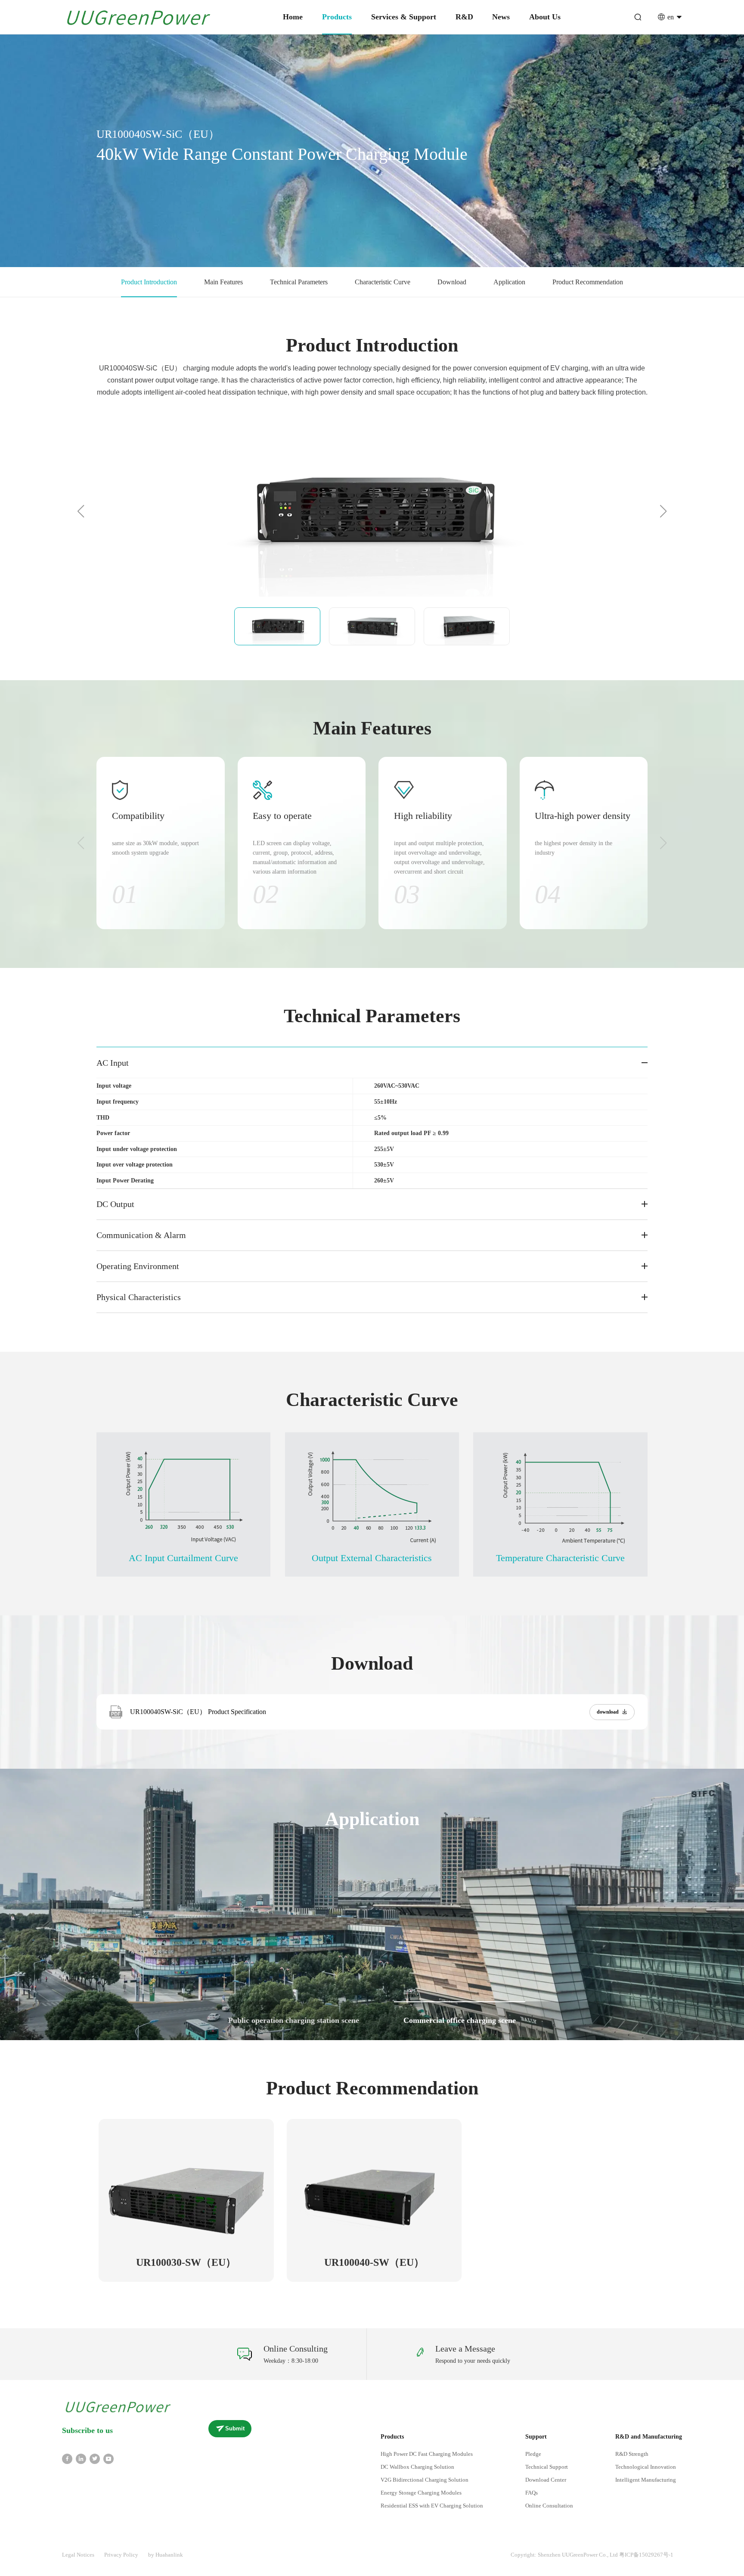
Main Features (223, 282)
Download (452, 282)
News (501, 17)
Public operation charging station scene (294, 2020)
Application (509, 282)
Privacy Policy (121, 2555)
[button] (81, 511)
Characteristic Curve (383, 282)
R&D (464, 17)
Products (337, 17)
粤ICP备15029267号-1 (646, 2555)
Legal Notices (78, 2555)
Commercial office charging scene (460, 2020)
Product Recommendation (588, 282)
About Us (545, 17)
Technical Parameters (299, 282)
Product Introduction (149, 282)
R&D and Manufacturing (649, 2437)
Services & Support (404, 17)
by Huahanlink (166, 2555)
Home (293, 17)
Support (536, 2437)
